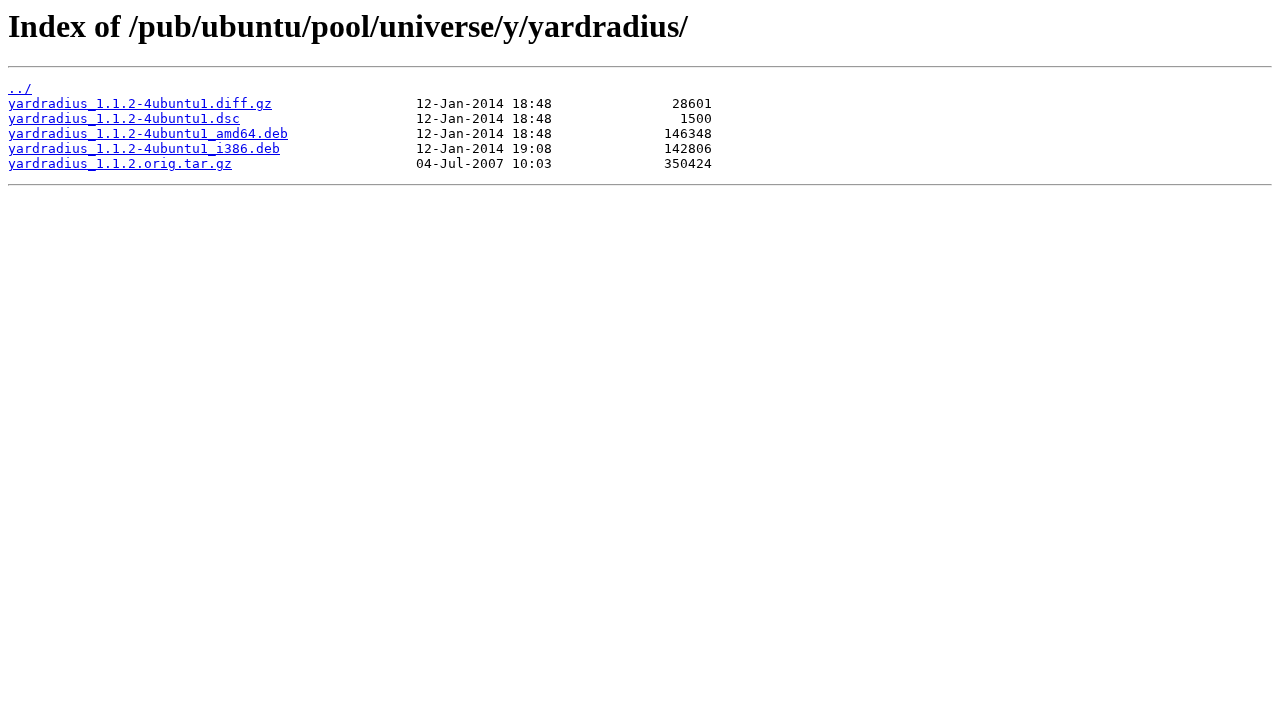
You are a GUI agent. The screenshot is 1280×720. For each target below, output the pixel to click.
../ (20, 88)
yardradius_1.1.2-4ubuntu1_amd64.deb (148, 133)
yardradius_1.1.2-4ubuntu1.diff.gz (140, 103)
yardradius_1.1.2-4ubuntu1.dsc (124, 118)
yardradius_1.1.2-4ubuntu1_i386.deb (144, 148)
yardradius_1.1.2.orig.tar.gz (120, 163)
